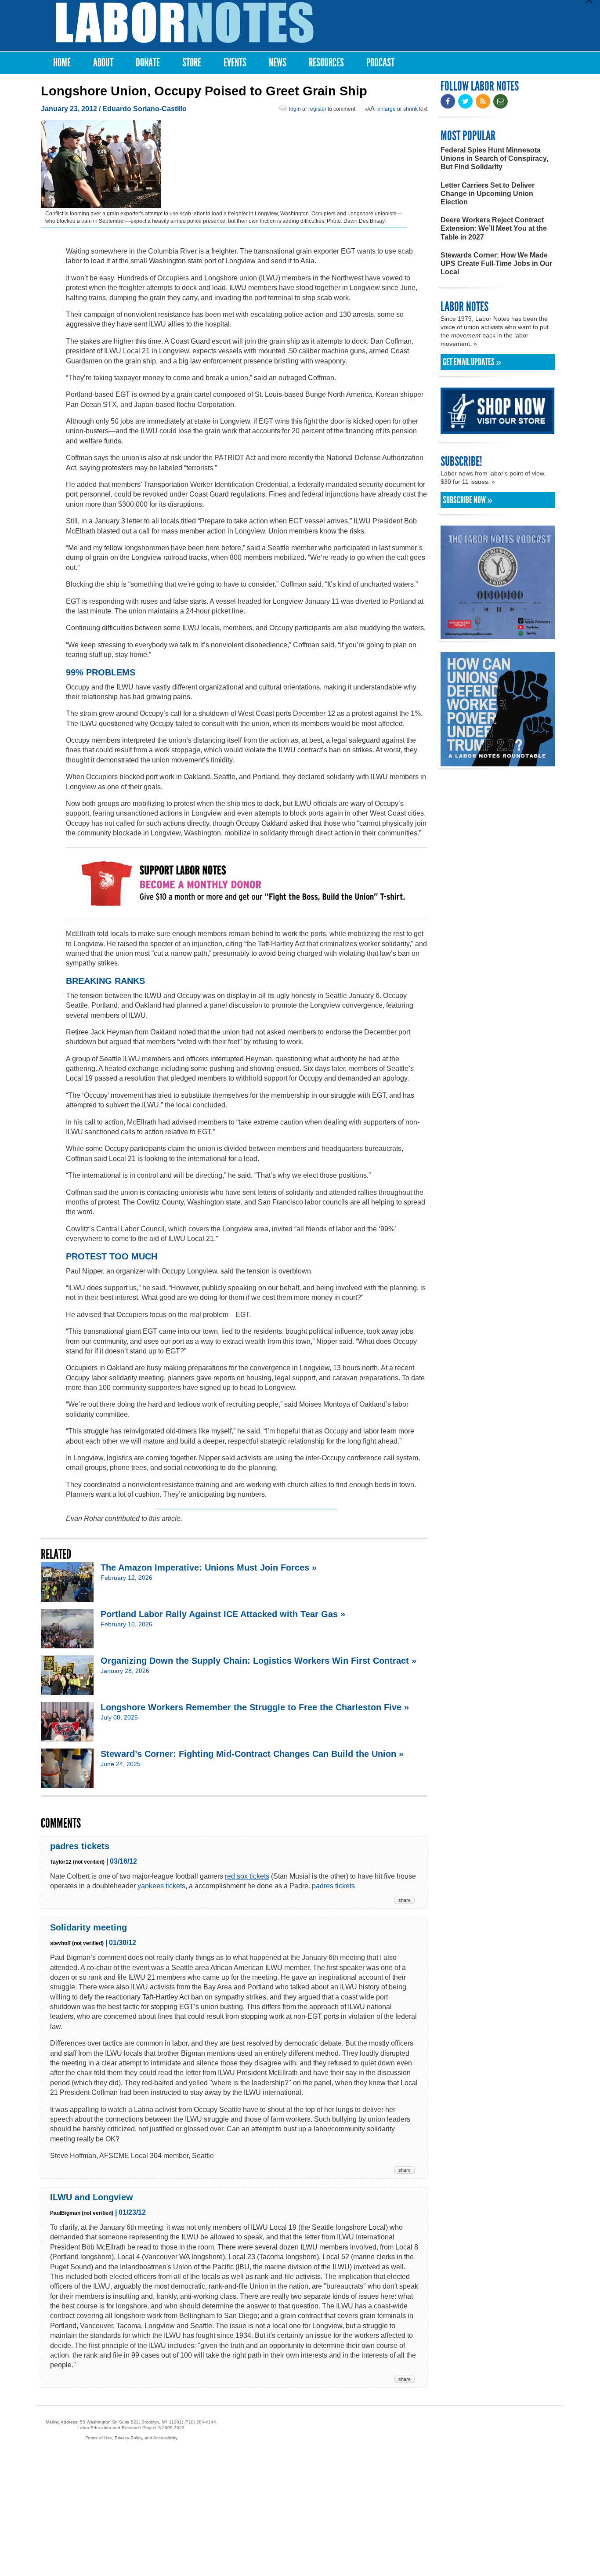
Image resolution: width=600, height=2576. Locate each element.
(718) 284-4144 (200, 2422)
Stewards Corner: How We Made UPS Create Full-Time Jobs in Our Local (496, 263)
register (317, 109)
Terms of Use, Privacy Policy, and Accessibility (132, 2438)
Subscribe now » (468, 500)
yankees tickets (161, 1886)
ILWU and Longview (92, 2197)
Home (62, 63)
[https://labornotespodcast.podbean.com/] (498, 635)
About (103, 63)
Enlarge (387, 109)
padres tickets (80, 1846)
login (295, 109)
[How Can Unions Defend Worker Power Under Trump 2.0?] (498, 762)
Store (192, 63)
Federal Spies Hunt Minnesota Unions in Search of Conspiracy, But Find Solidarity (494, 158)
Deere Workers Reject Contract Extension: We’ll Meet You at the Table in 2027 (494, 228)
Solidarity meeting (89, 1927)
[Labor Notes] (185, 23)
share (405, 1900)
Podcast (380, 63)
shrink (410, 109)
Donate (148, 63)
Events (235, 63)
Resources (326, 63)
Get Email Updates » (472, 362)
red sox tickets (247, 1876)
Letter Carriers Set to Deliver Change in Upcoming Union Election (488, 194)
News (278, 63)
